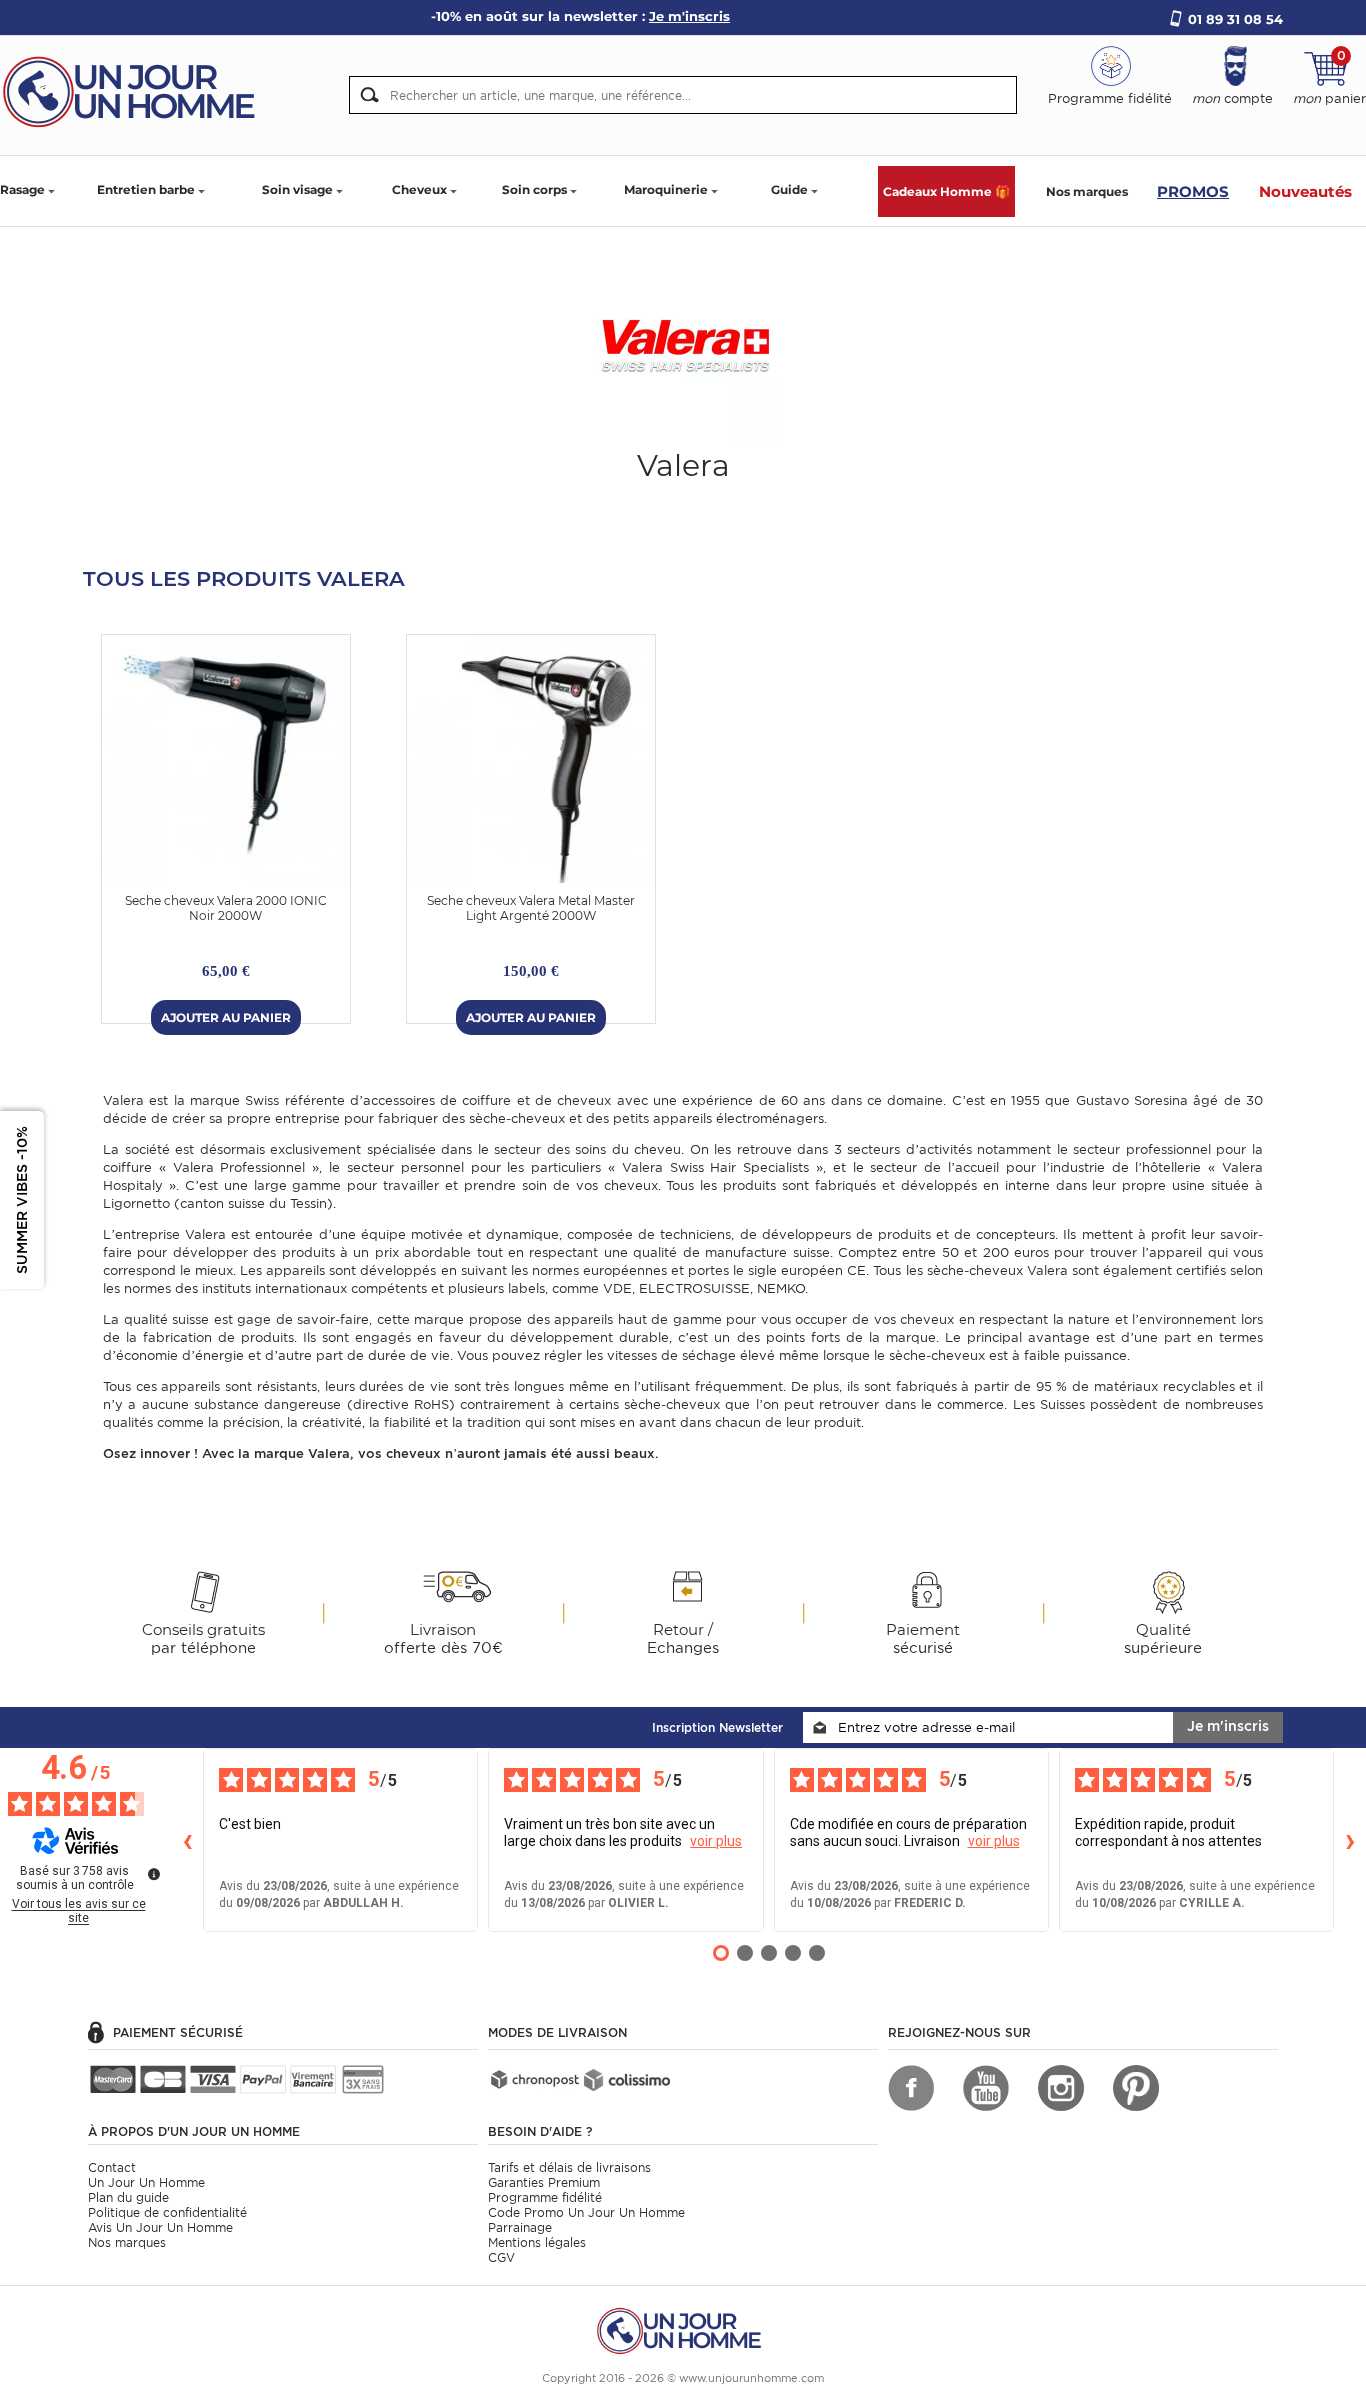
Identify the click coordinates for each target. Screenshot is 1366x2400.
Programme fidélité (545, 2197)
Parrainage (520, 2227)
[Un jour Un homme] (135, 90)
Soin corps (534, 189)
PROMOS (1193, 191)
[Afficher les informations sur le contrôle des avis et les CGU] (154, 1874)
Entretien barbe (146, 189)
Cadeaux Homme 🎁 (946, 191)
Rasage (22, 189)
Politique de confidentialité (167, 2212)
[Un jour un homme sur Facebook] (911, 2088)
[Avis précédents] (187, 1840)
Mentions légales (537, 2242)
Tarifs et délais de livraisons (569, 2167)
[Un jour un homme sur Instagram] (1061, 2088)
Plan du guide (128, 2197)
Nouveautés (1305, 191)
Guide (789, 189)
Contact (112, 2167)
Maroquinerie (666, 189)
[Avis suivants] (1350, 1840)
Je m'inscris (1228, 1726)
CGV (501, 2257)
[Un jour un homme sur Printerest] (1136, 2088)
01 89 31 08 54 (1235, 19)
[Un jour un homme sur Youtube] (986, 2088)
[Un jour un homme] (683, 2329)
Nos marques (1087, 191)
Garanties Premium (544, 2182)
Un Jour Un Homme (146, 2182)
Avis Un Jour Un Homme (160, 2227)
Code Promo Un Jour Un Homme (586, 2212)
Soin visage (297, 189)
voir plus (716, 1841)
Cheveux (419, 189)
